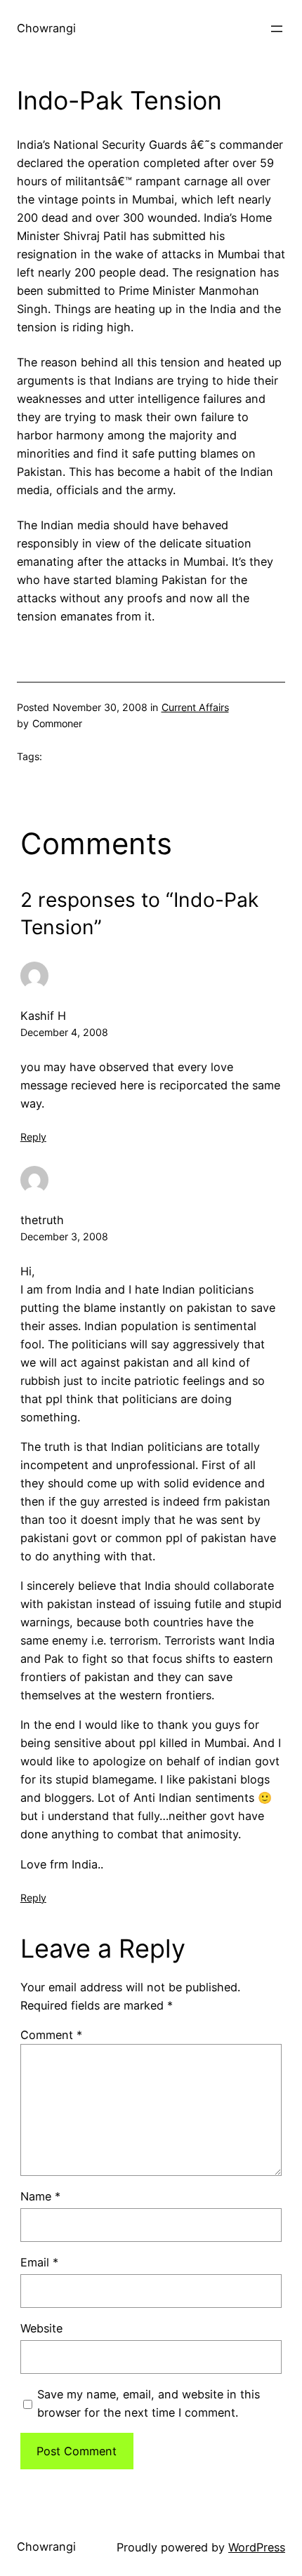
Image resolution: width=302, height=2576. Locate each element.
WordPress (257, 2547)
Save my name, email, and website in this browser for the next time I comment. (149, 2403)
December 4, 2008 (64, 1032)
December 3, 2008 (64, 1236)
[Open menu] (277, 29)
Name (40, 2196)
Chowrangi (46, 28)
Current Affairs (195, 707)
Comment (51, 2035)
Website (41, 2328)
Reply (33, 1137)
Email (39, 2262)
